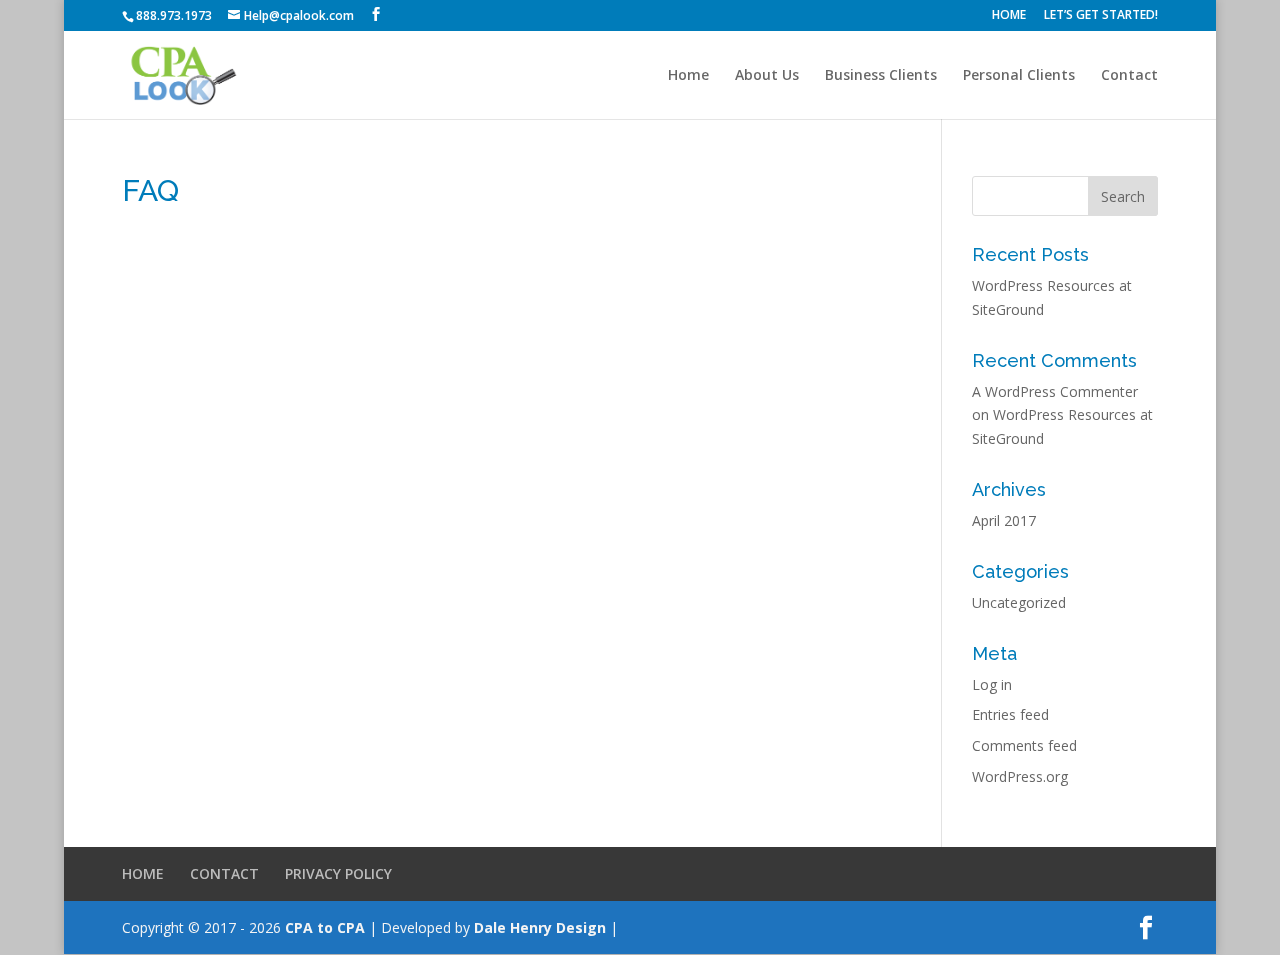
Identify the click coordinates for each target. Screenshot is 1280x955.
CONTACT (224, 873)
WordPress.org (1020, 776)
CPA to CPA (325, 927)
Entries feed (1010, 714)
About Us (767, 76)
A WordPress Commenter (1055, 391)
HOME (1009, 16)
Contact (1129, 76)
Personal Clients (1019, 76)
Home (688, 76)
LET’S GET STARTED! (1101, 16)
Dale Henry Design (540, 927)
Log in (992, 684)
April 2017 (1004, 520)
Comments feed (1024, 745)
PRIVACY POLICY (338, 873)
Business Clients (881, 76)
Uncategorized (1019, 602)
